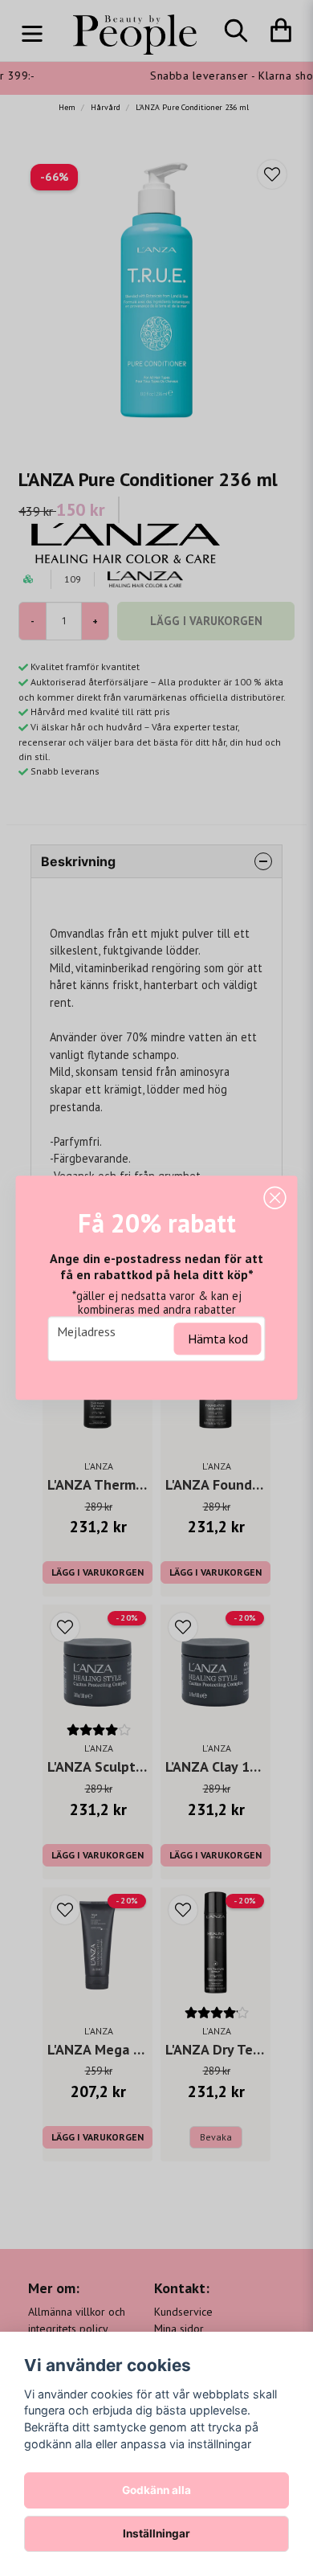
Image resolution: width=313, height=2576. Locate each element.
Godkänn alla (156, 2490)
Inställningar (156, 2533)
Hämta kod (218, 1339)
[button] (275, 1198)
